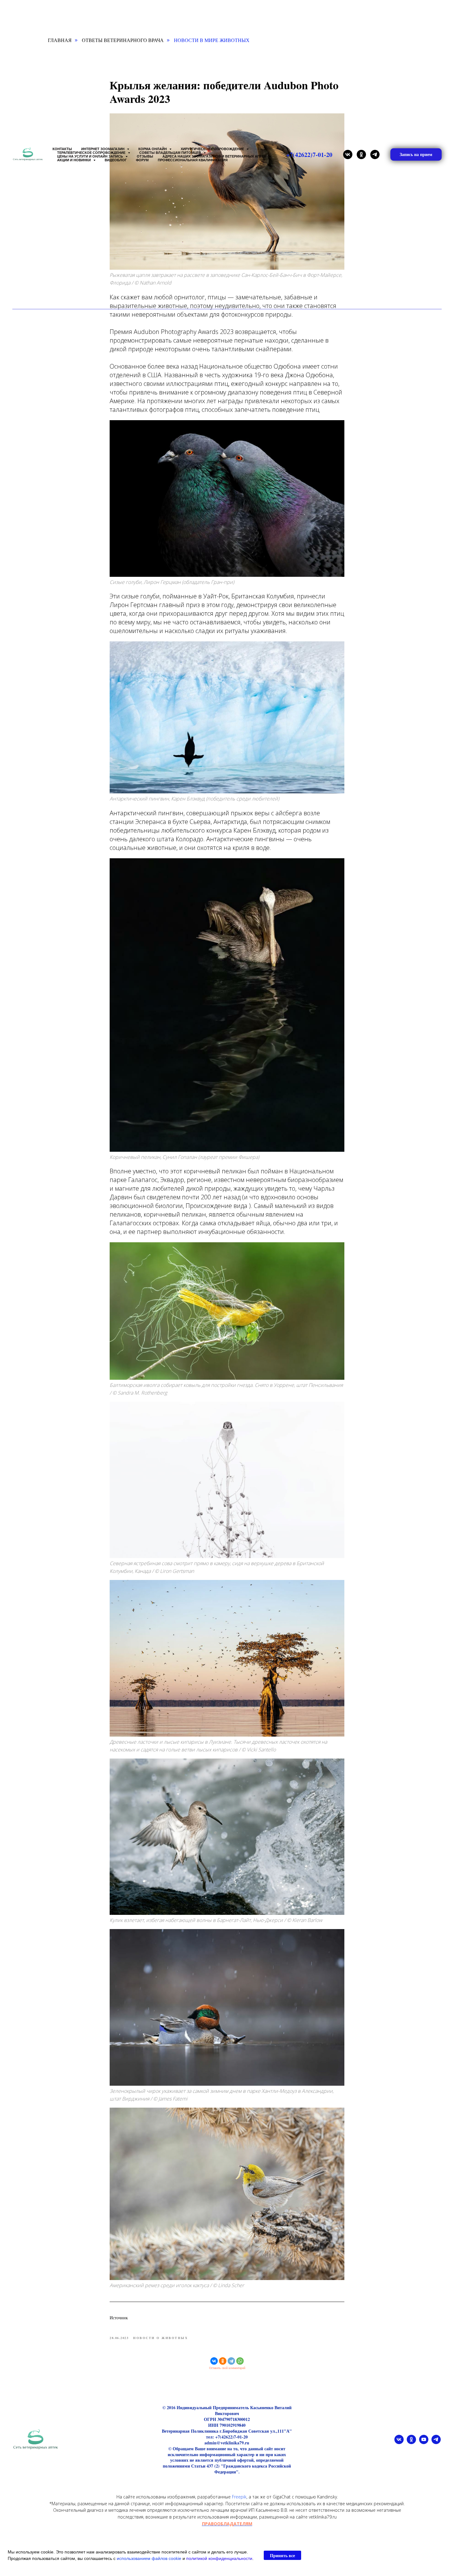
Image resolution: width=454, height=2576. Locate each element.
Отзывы (145, 156)
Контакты (62, 149)
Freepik (239, 2497)
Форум (142, 160)
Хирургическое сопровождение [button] (213, 149)
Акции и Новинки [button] (74, 160)
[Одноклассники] (223, 2361)
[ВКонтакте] (214, 2361)
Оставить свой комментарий (227, 2368)
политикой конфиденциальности (219, 2558)
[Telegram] (231, 2361)
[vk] (348, 154)
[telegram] (375, 154)
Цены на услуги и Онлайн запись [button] (90, 156)
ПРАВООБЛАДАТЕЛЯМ (227, 2524)
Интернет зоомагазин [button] (103, 149)
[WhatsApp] (240, 2361)
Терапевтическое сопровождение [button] (92, 153)
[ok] (361, 154)
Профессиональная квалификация (193, 160)
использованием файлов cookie (149, 2558)
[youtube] (424, 2442)
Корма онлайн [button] (153, 149)
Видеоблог (116, 160)
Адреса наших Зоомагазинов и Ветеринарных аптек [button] (215, 156)
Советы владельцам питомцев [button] (171, 153)
